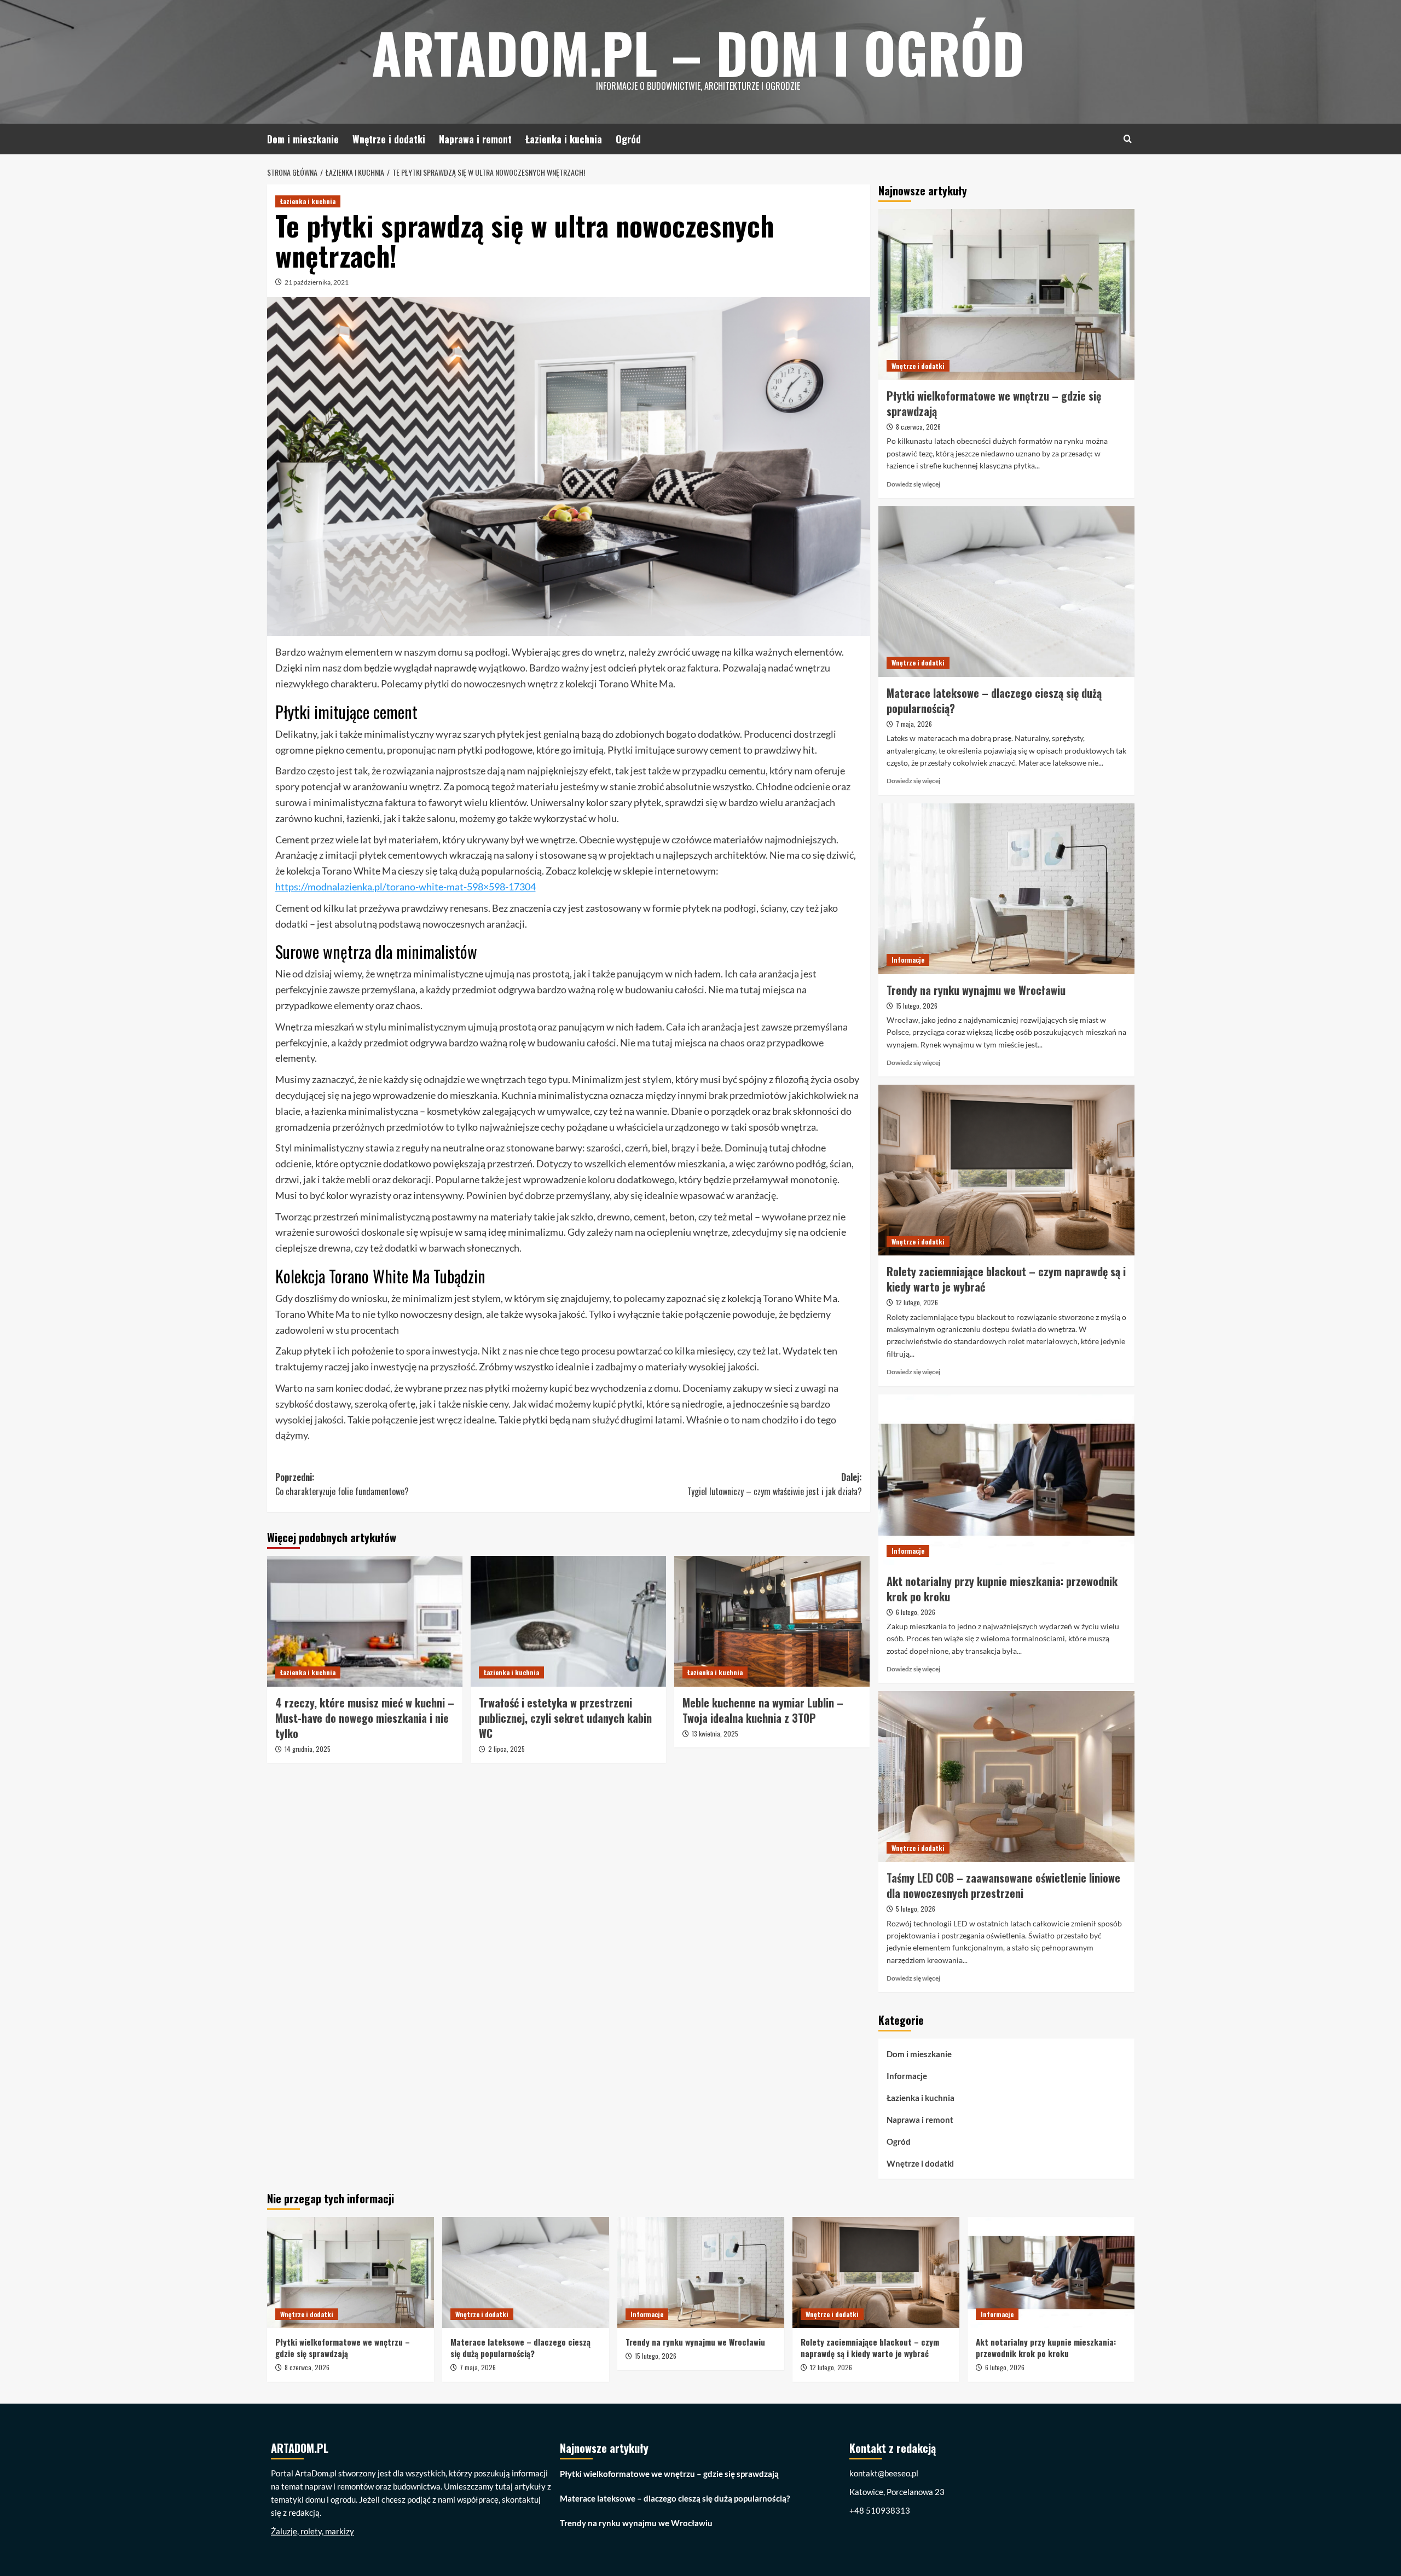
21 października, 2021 (317, 282)
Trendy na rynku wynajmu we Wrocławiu (976, 990)
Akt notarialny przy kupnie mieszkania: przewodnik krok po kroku (1002, 1589)
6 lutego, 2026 (916, 1612)
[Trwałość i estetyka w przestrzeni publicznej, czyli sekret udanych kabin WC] (568, 1621)
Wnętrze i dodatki (389, 139)
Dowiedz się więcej (913, 484)
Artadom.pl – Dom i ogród (698, 52)
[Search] (1128, 139)
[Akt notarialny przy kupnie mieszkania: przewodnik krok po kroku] (1006, 1480)
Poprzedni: (342, 1484)
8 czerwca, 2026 (918, 427)
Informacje (908, 960)
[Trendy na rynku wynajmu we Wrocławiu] (1006, 889)
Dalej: (775, 1484)
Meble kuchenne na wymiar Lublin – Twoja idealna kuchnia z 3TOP (763, 1710)
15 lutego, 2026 (917, 1006)
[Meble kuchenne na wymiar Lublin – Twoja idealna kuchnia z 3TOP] (772, 1621)
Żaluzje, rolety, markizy (312, 2531)
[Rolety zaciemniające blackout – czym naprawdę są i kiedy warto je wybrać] (1006, 1170)
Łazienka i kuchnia (564, 139)
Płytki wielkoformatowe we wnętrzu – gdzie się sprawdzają (994, 403)
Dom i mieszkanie (303, 139)
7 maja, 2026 (914, 724)
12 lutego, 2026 (917, 1302)
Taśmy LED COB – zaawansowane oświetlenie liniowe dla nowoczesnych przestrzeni (1003, 1885)
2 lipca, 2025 (506, 1749)
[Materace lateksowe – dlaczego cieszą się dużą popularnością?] (1006, 592)
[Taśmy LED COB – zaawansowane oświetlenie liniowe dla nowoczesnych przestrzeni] (1006, 1776)
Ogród (628, 139)
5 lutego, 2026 (916, 1909)
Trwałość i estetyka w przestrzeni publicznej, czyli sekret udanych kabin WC (565, 1718)
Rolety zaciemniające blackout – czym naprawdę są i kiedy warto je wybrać (1006, 1279)
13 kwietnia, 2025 (715, 1733)
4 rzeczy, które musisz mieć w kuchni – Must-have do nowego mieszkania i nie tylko (365, 1718)
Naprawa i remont (475, 139)
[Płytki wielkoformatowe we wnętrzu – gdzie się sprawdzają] (1006, 294)
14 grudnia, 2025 (308, 1749)
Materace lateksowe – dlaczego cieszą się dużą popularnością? (994, 701)
